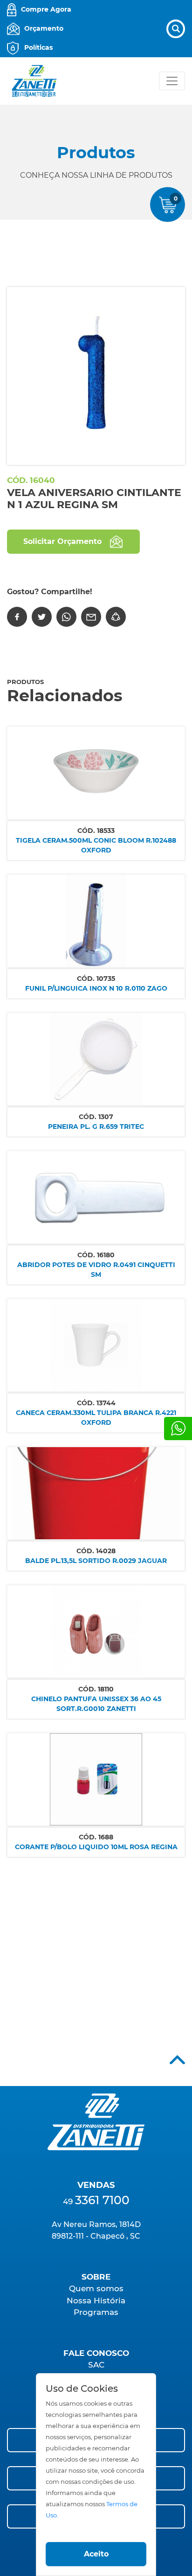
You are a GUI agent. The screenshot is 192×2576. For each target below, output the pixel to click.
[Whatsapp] (178, 1429)
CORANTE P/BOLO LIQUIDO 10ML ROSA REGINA (96, 1847)
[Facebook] (17, 617)
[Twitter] (42, 617)
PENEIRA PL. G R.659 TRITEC (96, 1127)
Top (177, 2060)
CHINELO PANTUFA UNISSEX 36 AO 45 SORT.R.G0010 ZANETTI (96, 1704)
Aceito (96, 2554)
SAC (96, 2365)
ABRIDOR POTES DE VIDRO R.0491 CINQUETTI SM (96, 1270)
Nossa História (96, 2301)
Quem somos (96, 2288)
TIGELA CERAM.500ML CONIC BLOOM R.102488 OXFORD (96, 845)
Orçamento (44, 28)
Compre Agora (46, 9)
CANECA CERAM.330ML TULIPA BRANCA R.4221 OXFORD (96, 1418)
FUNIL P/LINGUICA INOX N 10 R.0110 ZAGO (96, 988)
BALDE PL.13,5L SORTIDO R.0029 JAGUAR (96, 1561)
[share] (116, 617)
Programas (96, 2312)
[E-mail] (91, 617)
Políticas (38, 47)
